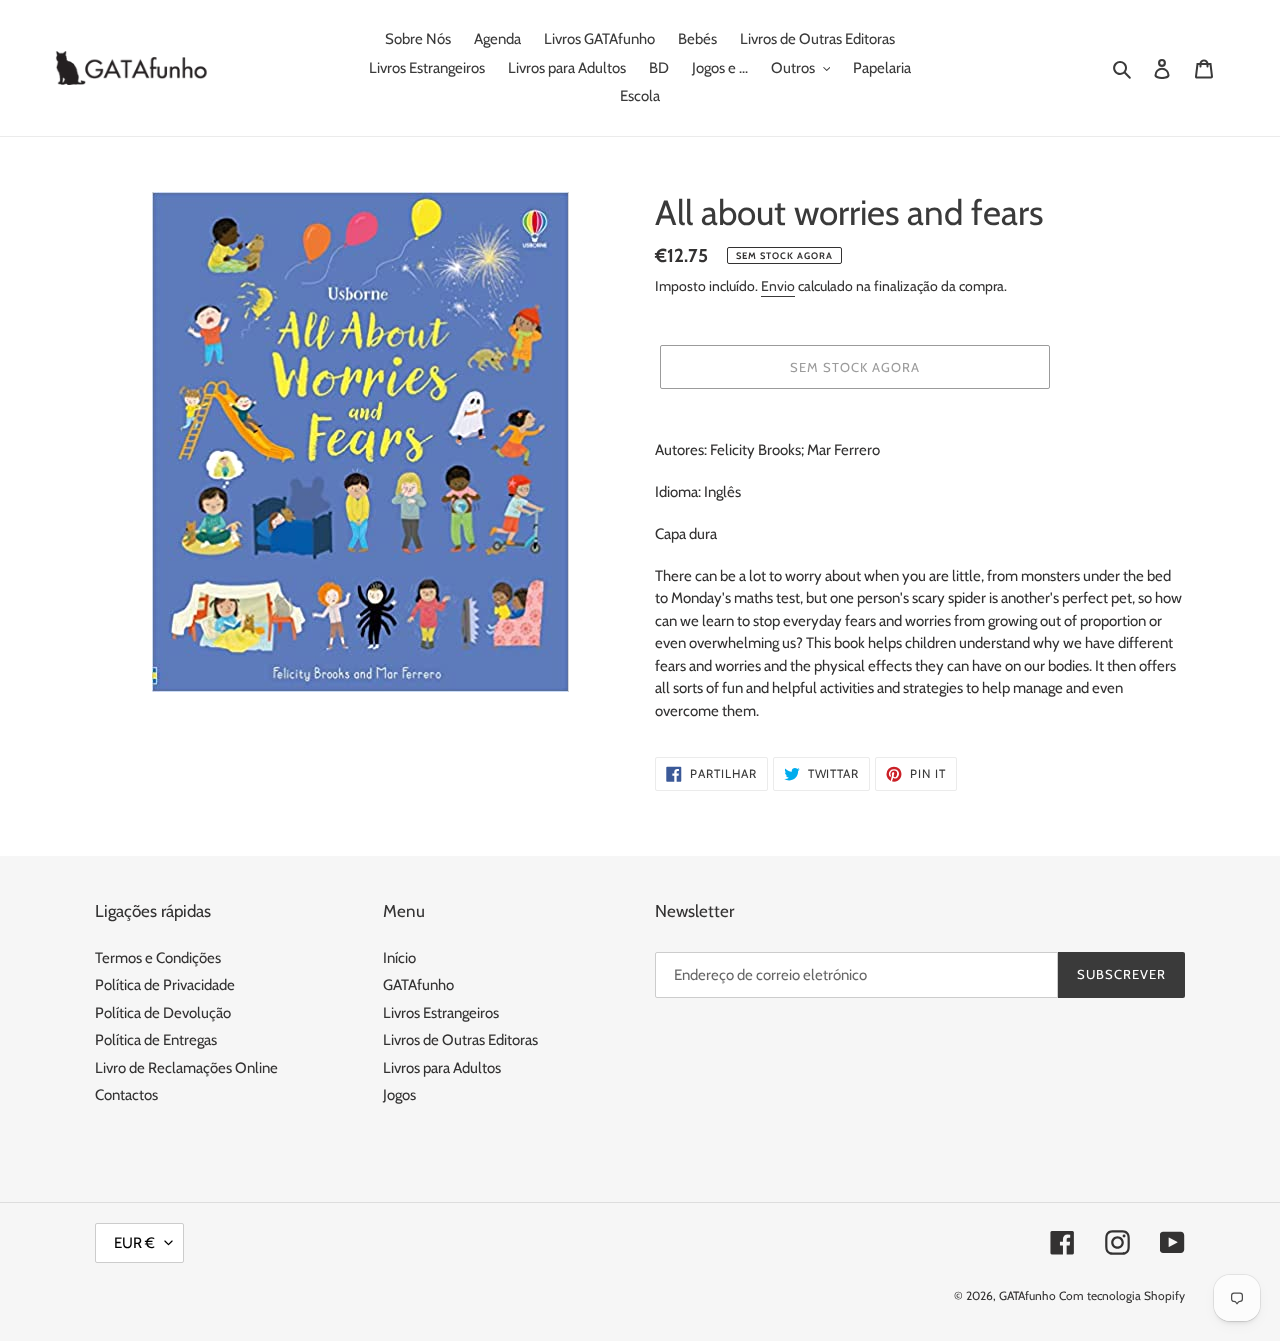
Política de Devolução (163, 1013)
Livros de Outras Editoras (460, 1040)
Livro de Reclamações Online (186, 1068)
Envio (778, 286)
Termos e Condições (158, 958)
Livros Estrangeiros (441, 1013)
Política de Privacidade (165, 985)
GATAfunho (418, 985)
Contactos (126, 1095)
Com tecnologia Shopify (1122, 1295)
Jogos (399, 1095)
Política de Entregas (156, 1040)
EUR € (134, 1243)
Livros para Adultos (442, 1068)
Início (399, 958)
